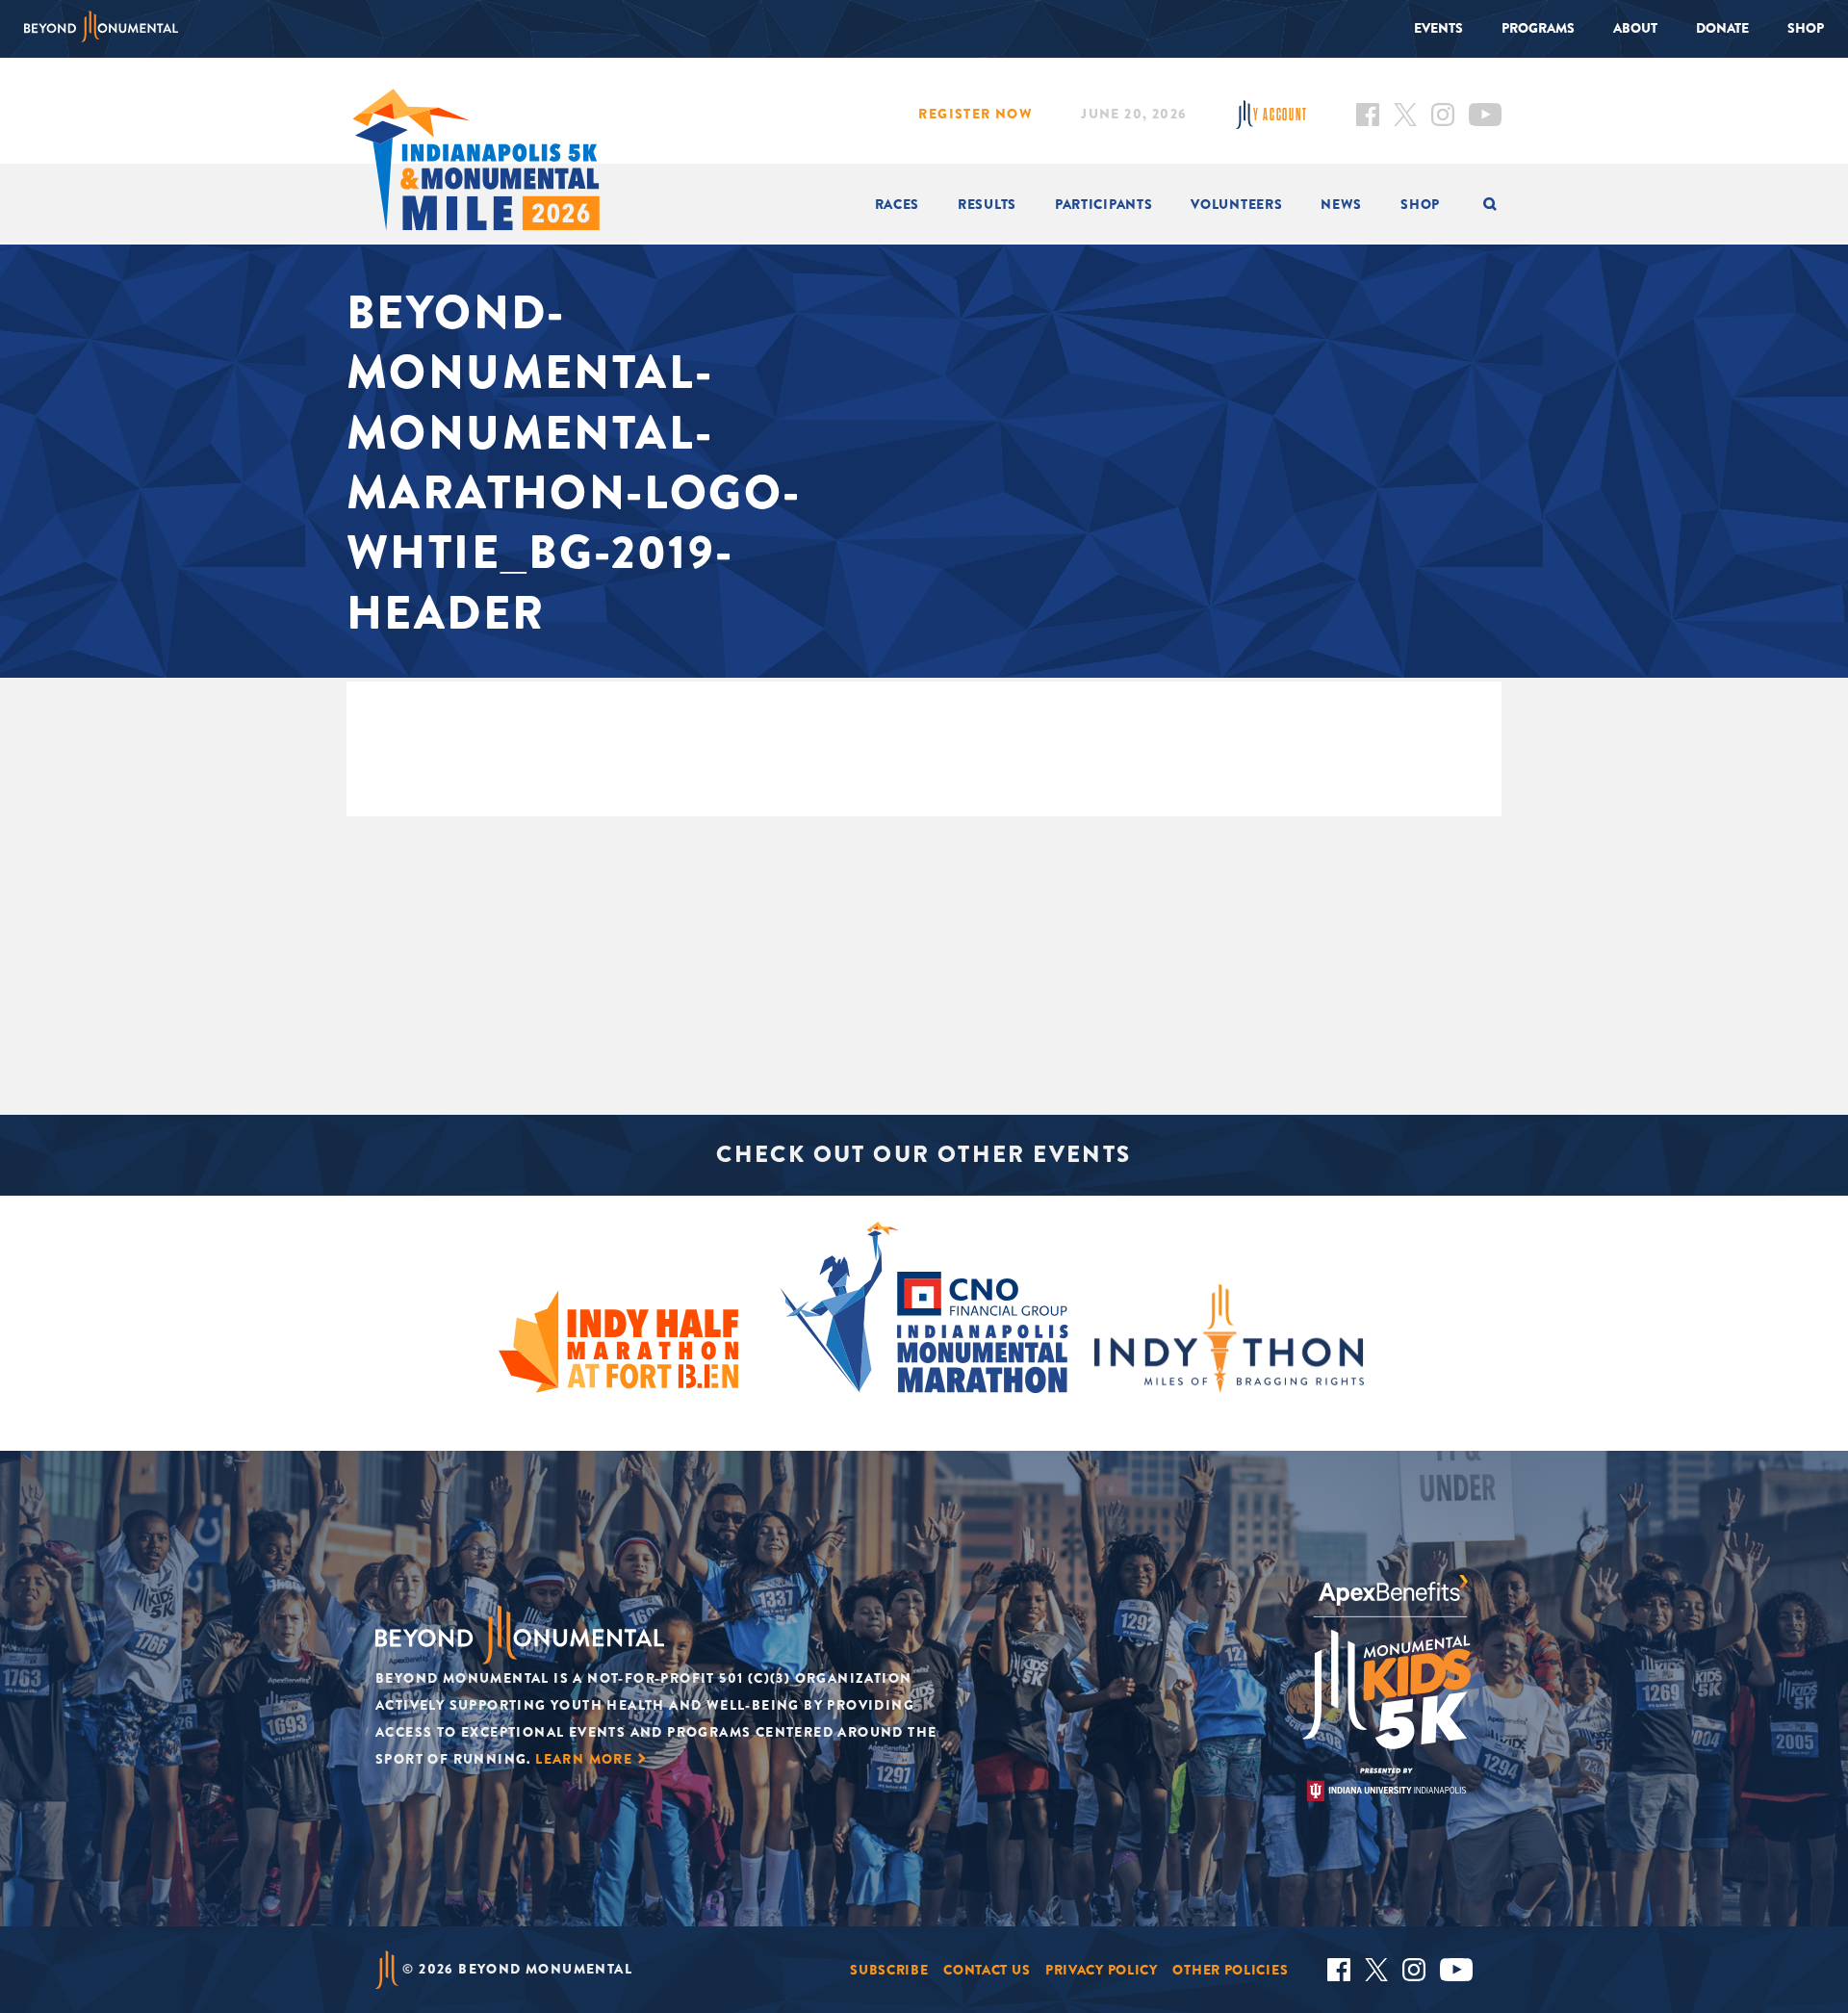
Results (987, 204)
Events (1438, 28)
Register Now (975, 114)
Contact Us (987, 1970)
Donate (1722, 28)
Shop (1806, 28)
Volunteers (1236, 204)
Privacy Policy (1102, 1970)
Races (898, 204)
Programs (1538, 28)
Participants (1104, 204)
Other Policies (1230, 1970)
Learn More (584, 1759)
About (1635, 28)
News (1341, 204)
